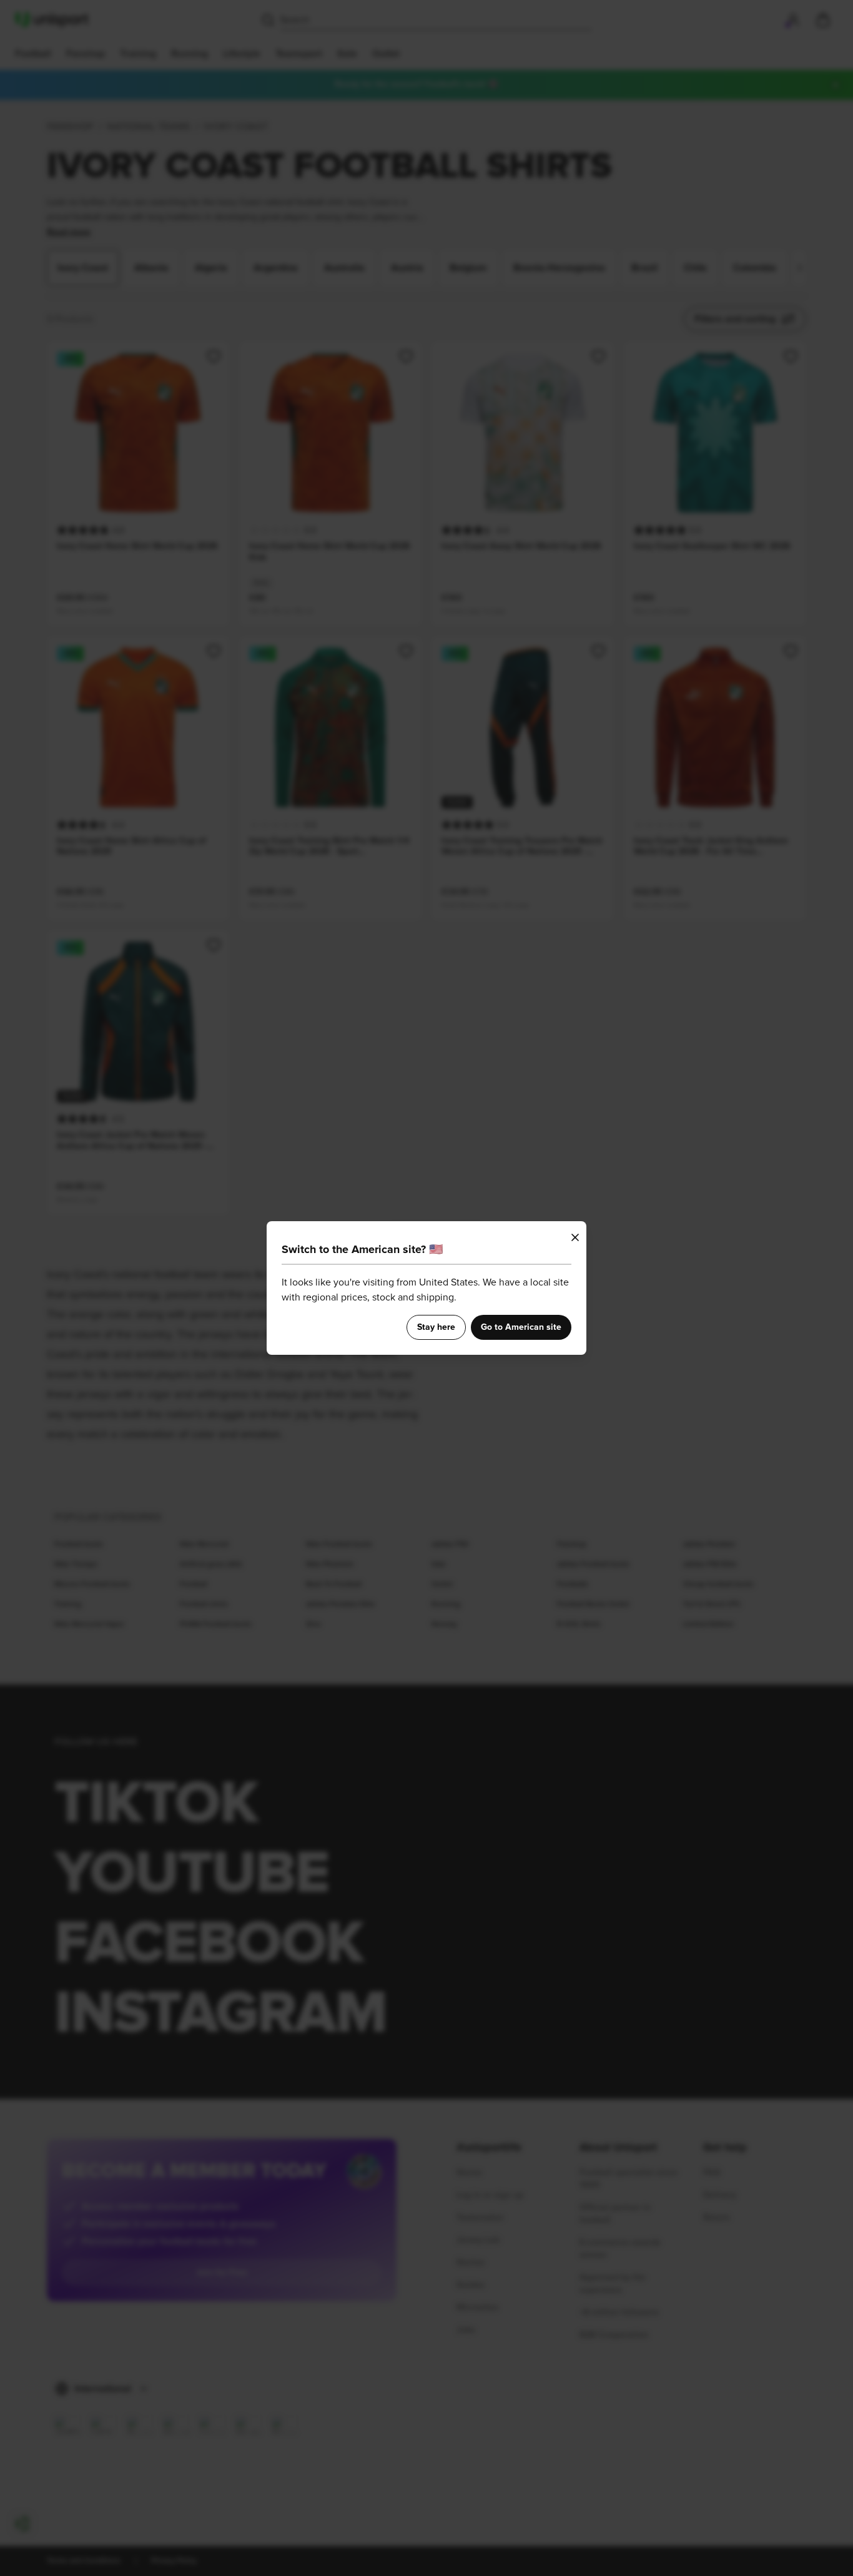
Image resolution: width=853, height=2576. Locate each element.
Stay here (436, 1327)
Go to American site (521, 1327)
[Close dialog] (575, 1237)
